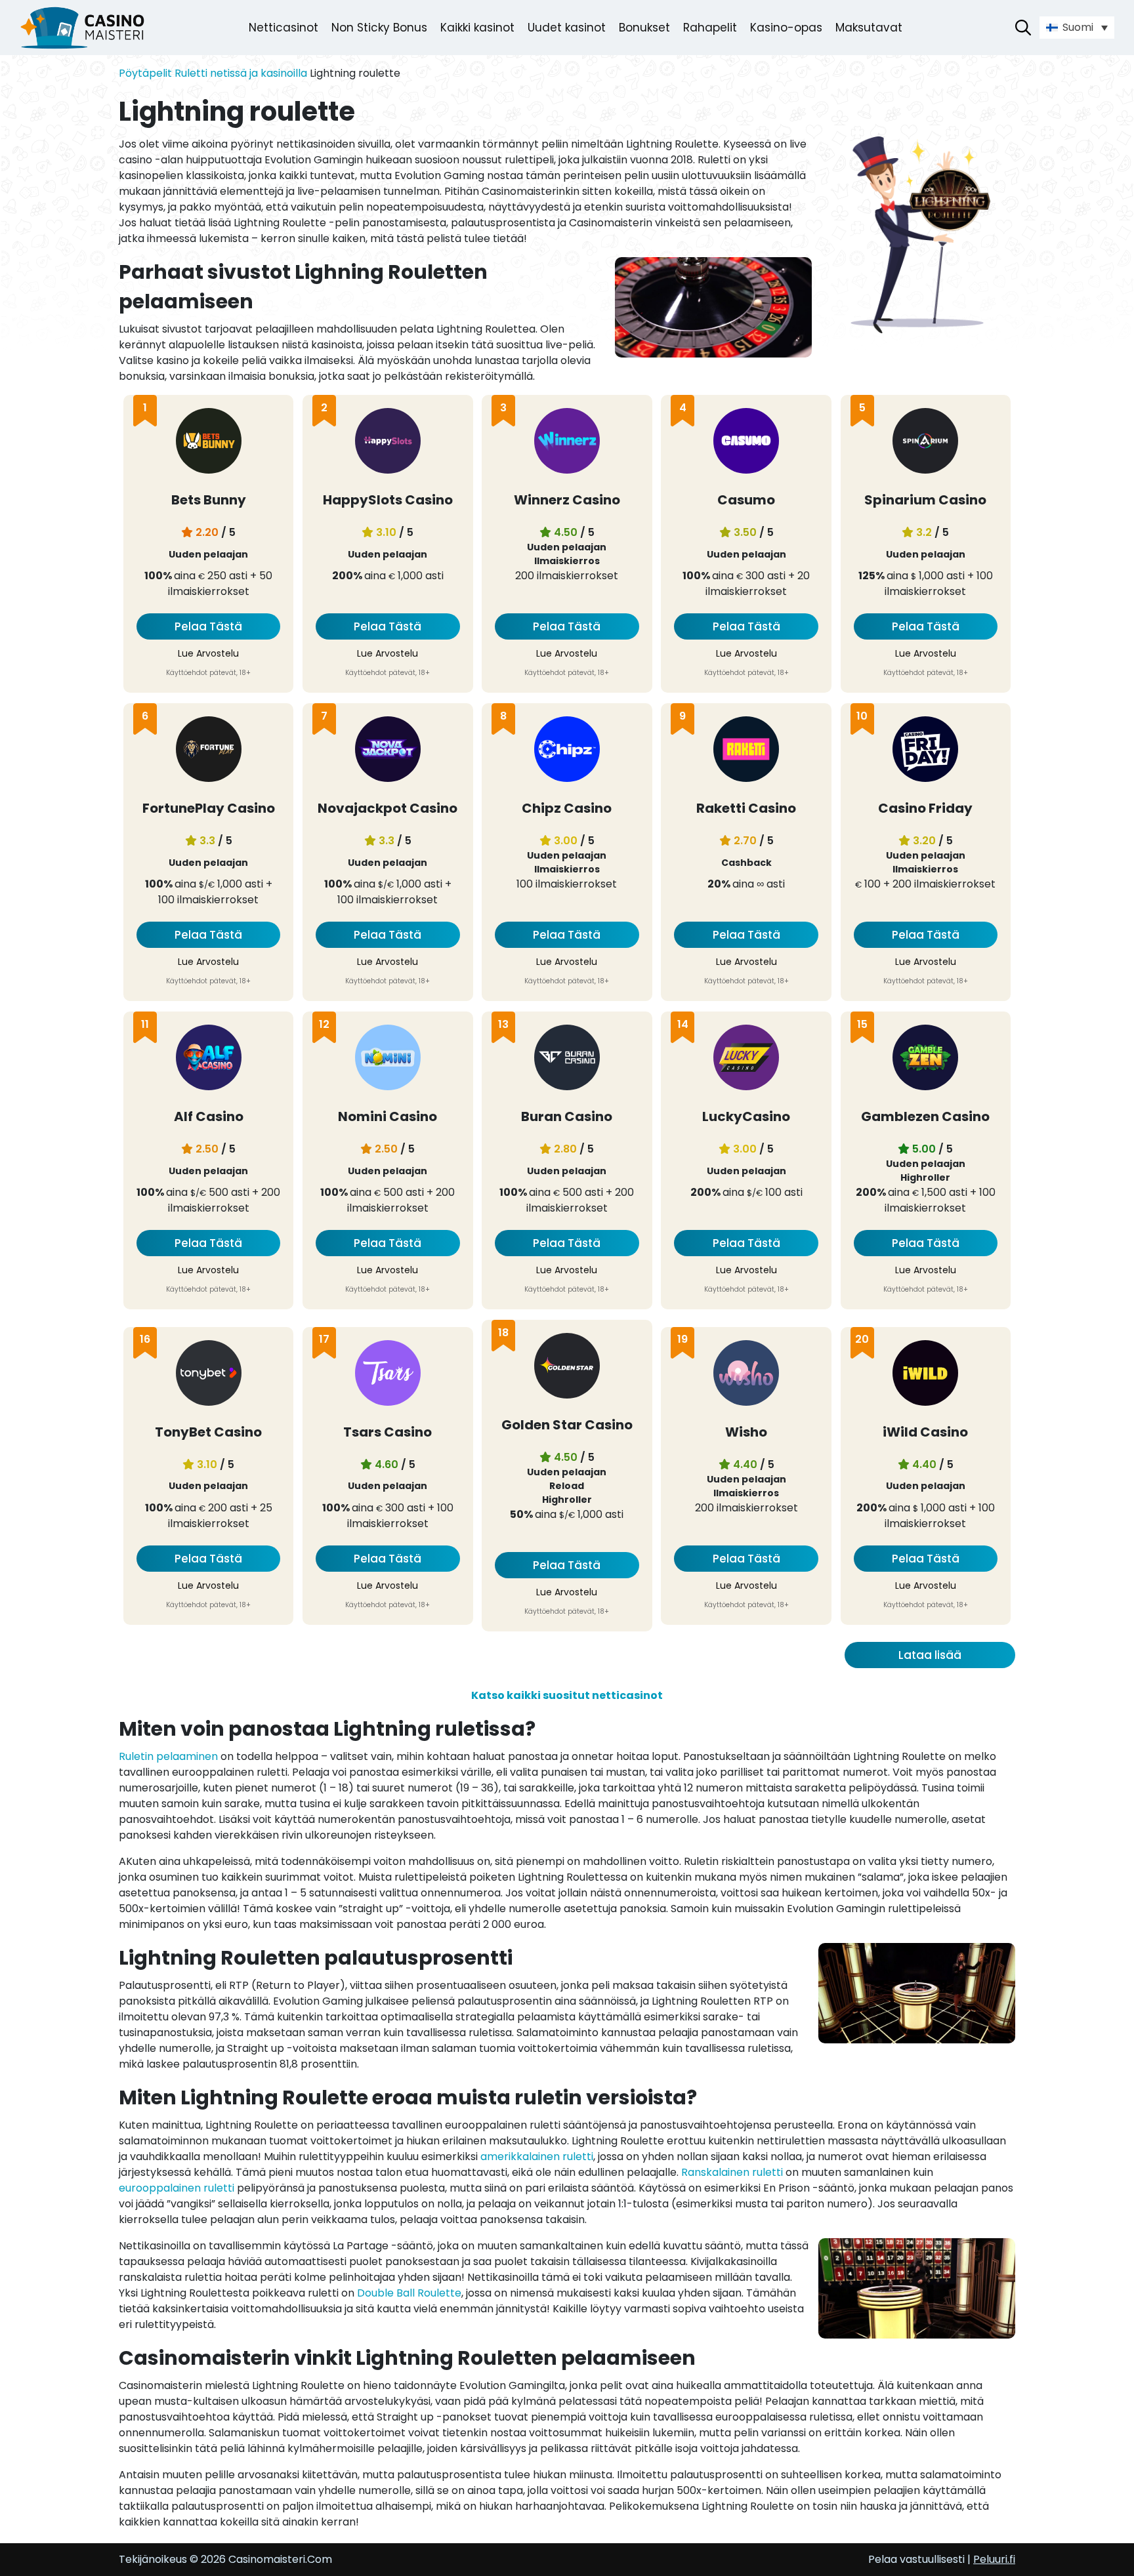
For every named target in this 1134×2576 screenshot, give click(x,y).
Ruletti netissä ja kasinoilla (241, 73)
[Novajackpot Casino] (388, 751)
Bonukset (644, 28)
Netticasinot (283, 28)
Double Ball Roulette (409, 2293)
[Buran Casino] (567, 1060)
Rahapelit (710, 28)
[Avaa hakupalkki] (1023, 28)
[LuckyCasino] (746, 1060)
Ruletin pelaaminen (168, 1756)
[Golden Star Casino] (567, 1368)
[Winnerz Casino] (567, 443)
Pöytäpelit (145, 73)
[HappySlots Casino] (388, 443)
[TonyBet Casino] (209, 1375)
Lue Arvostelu (208, 653)
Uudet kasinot (567, 28)
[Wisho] (746, 1375)
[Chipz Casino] (567, 751)
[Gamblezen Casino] (925, 1060)
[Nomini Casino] (388, 1060)
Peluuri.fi (994, 2559)
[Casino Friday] (925, 751)
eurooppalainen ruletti (177, 2188)
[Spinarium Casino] (925, 443)
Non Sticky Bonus (379, 28)
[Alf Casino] (209, 1060)
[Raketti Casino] (746, 751)
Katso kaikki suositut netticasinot (567, 1695)
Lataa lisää (930, 1655)
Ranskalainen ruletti (732, 2172)
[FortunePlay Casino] (209, 751)
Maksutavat (869, 28)
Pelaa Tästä (208, 626)
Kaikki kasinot (477, 28)
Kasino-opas (786, 28)
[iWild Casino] (925, 1375)
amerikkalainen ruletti (537, 2157)
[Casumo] (746, 443)
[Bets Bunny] (209, 443)
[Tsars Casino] (388, 1375)
